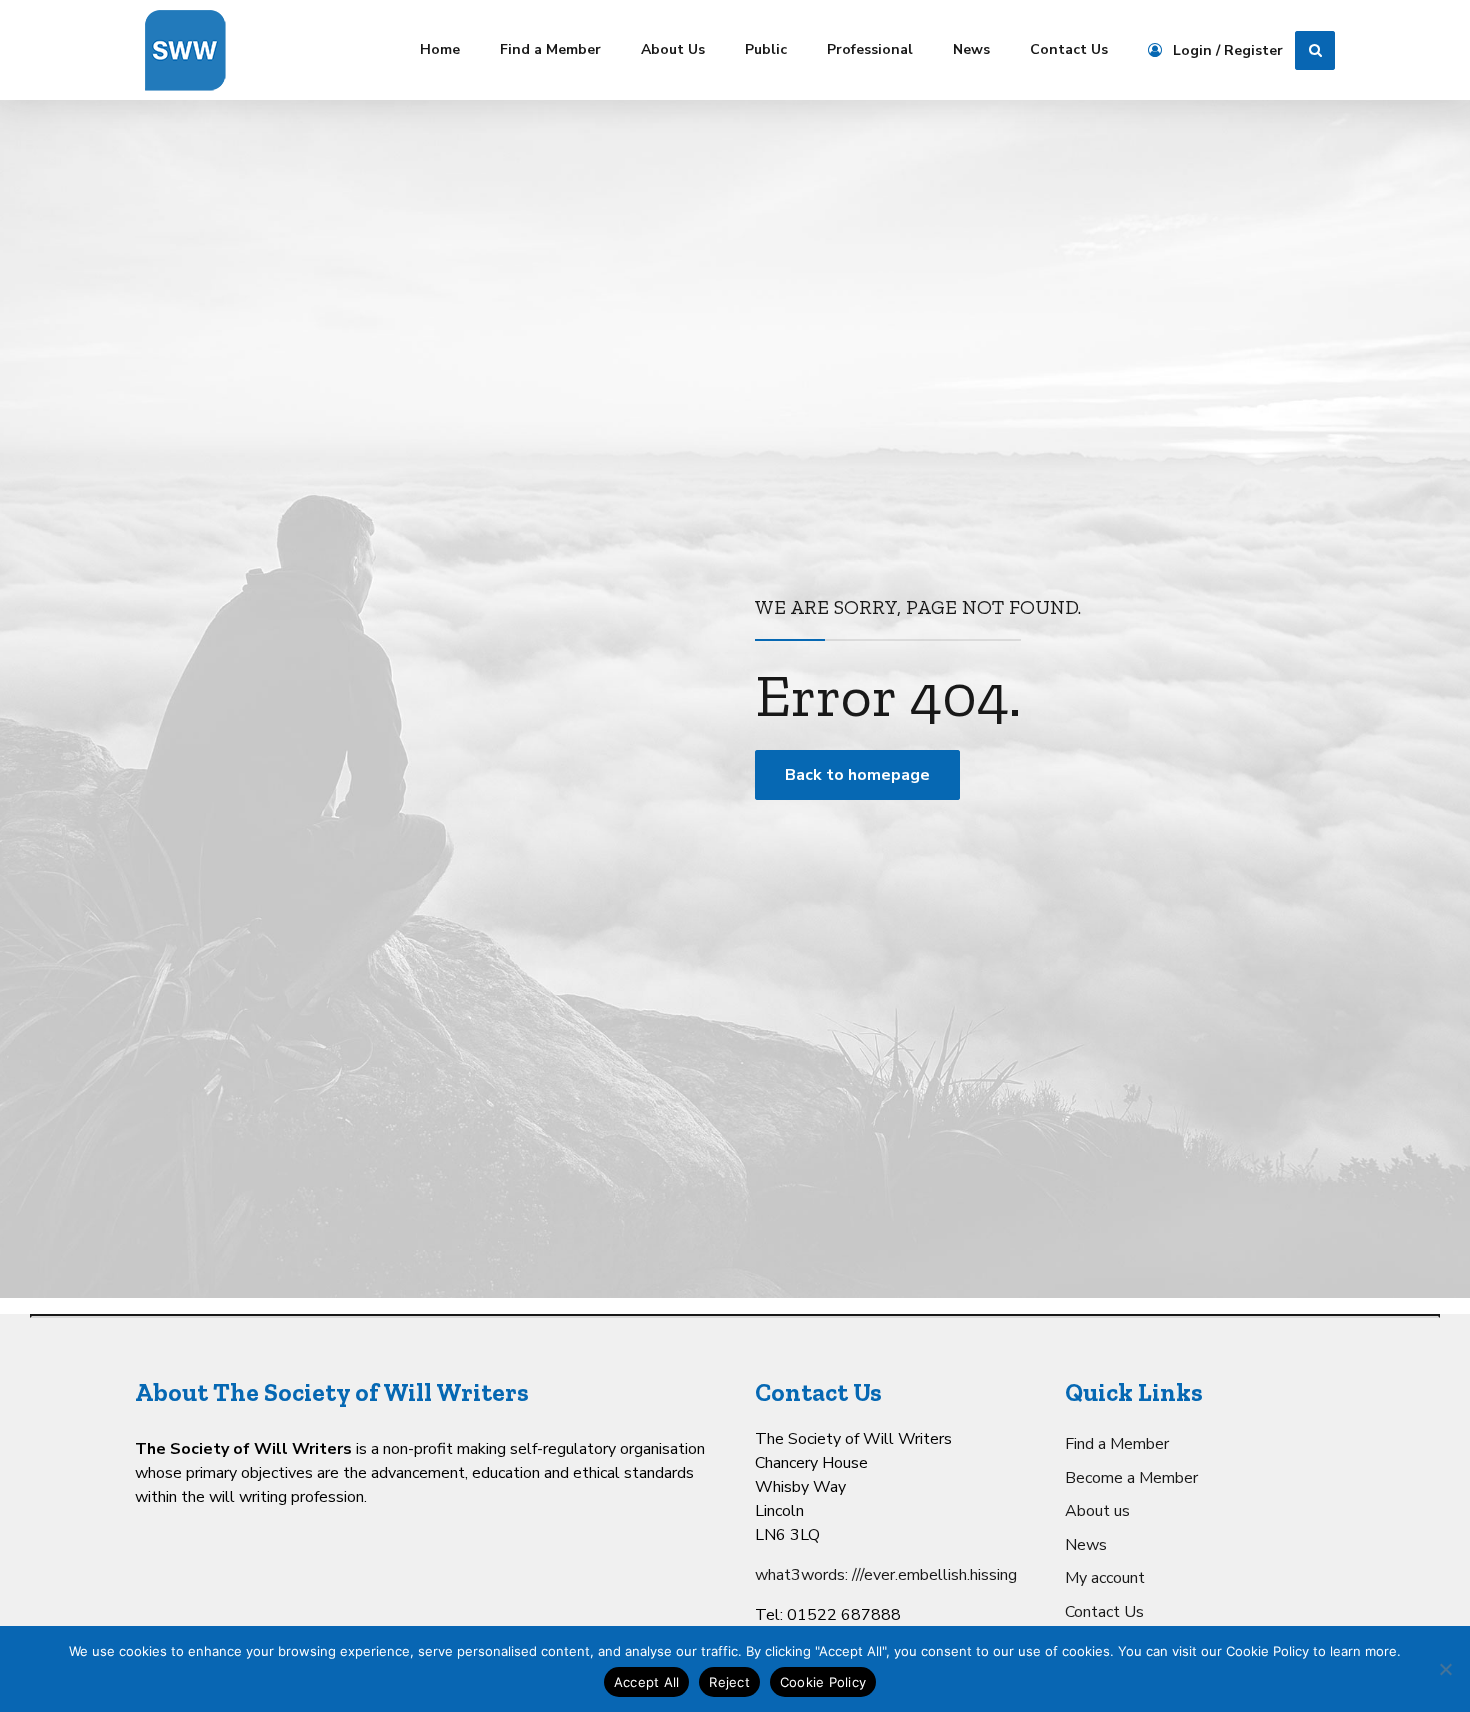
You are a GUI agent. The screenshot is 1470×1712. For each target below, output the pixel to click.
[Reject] (1445, 1669)
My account (1105, 1578)
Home (440, 49)
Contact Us (1069, 49)
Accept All (647, 1682)
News (971, 49)
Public (766, 49)
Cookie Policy (823, 1682)
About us (1097, 1511)
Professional (870, 49)
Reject (729, 1682)
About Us (673, 49)
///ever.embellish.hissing (934, 1575)
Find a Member (550, 49)
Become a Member (1131, 1478)
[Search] (1315, 51)
